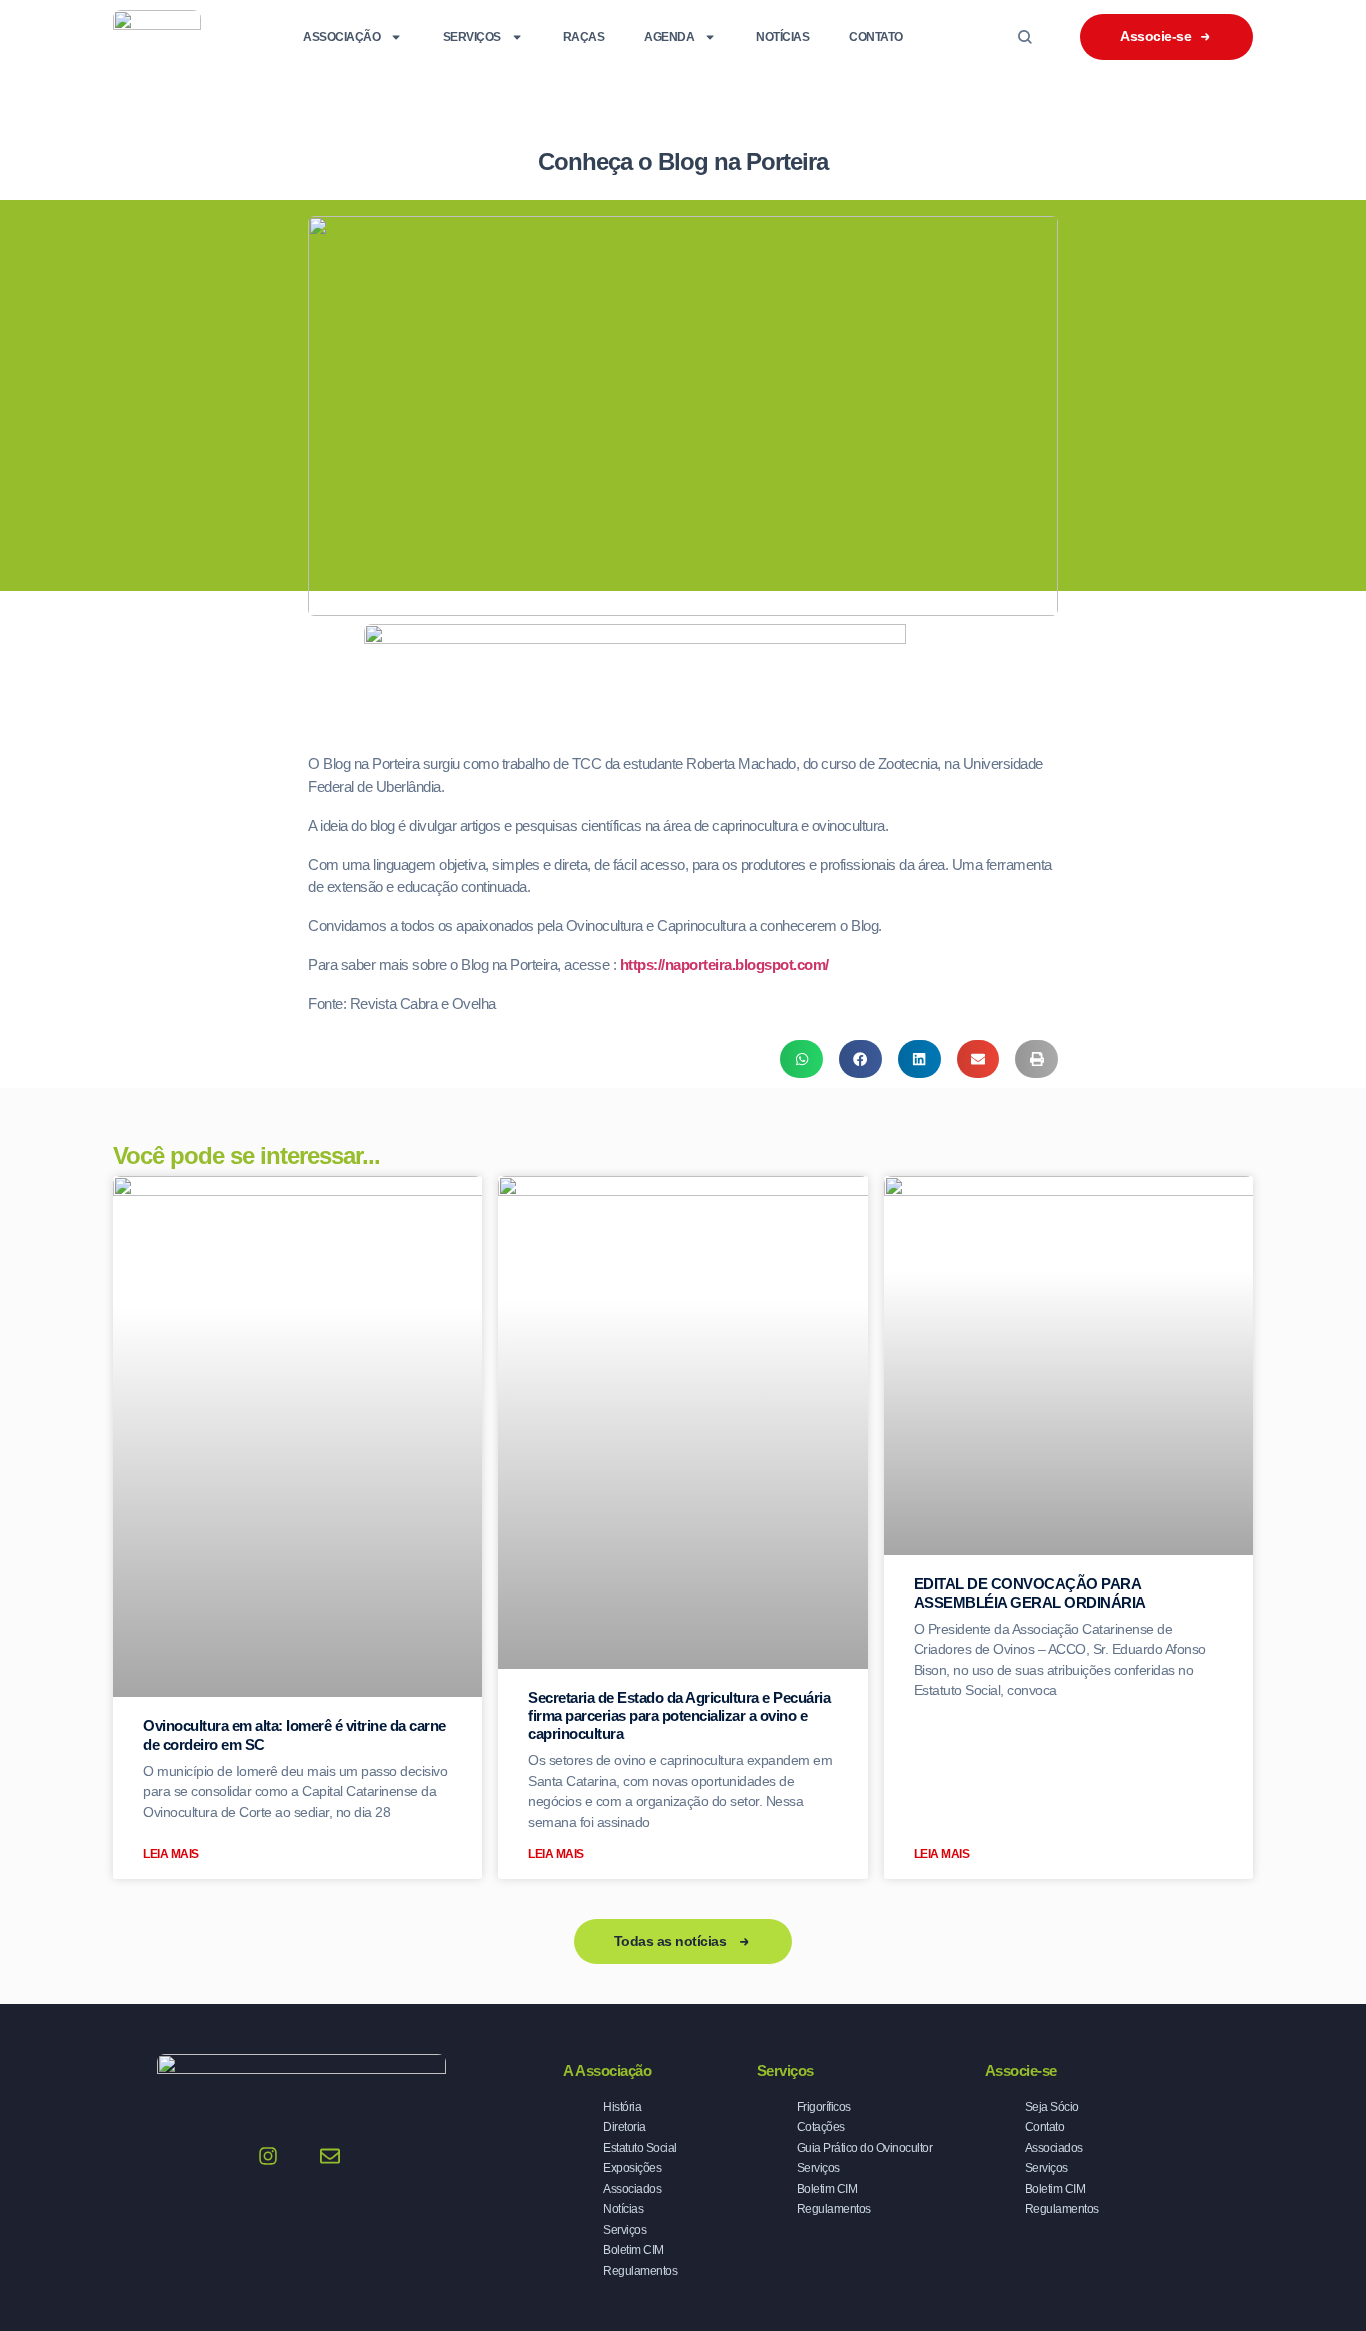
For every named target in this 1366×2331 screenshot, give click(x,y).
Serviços (472, 37)
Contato (876, 37)
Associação (341, 37)
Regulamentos (640, 2271)
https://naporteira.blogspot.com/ (724, 964)
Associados (632, 2189)
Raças (584, 37)
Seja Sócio (1052, 2107)
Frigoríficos (824, 2107)
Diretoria (624, 2127)
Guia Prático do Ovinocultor (865, 2148)
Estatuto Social (640, 2148)
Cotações (821, 2127)
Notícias (782, 37)
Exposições (632, 2168)
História (622, 2107)
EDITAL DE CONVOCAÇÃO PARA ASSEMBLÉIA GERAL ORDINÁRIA (1030, 1592)
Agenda (669, 37)
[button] (801, 1059)
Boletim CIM (633, 2250)
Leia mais (171, 1854)
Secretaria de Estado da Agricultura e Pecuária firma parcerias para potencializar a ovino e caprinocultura (679, 1715)
